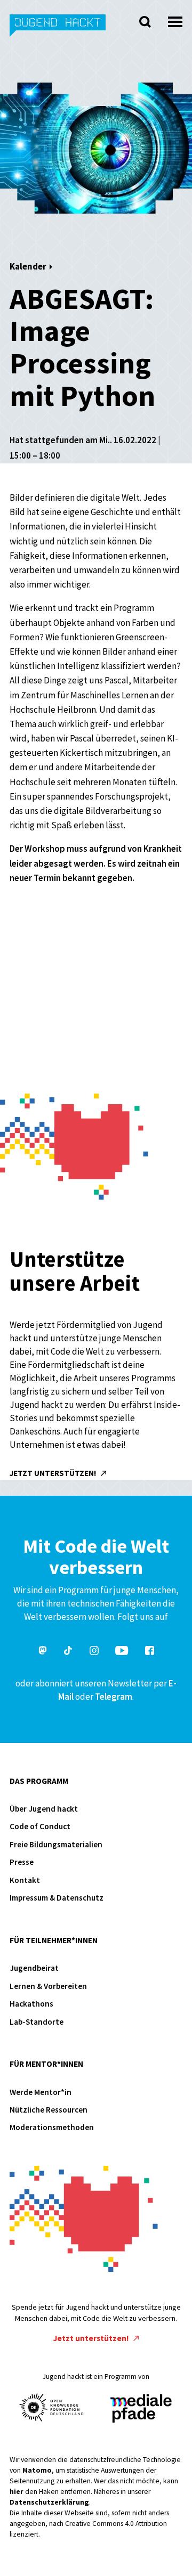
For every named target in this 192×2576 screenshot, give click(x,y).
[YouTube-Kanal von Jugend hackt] (122, 1652)
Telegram (114, 1697)
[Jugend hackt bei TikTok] (68, 1652)
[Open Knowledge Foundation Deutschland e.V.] (52, 2407)
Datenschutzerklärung (49, 2502)
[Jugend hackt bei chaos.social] (43, 1652)
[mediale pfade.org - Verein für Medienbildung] (140, 2409)
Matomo (37, 2470)
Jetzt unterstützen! (54, 1473)
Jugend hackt (58, 31)
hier (17, 2492)
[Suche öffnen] (145, 22)
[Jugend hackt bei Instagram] (94, 1652)
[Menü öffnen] (175, 19)
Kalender (28, 266)
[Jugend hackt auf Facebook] (150, 1652)
